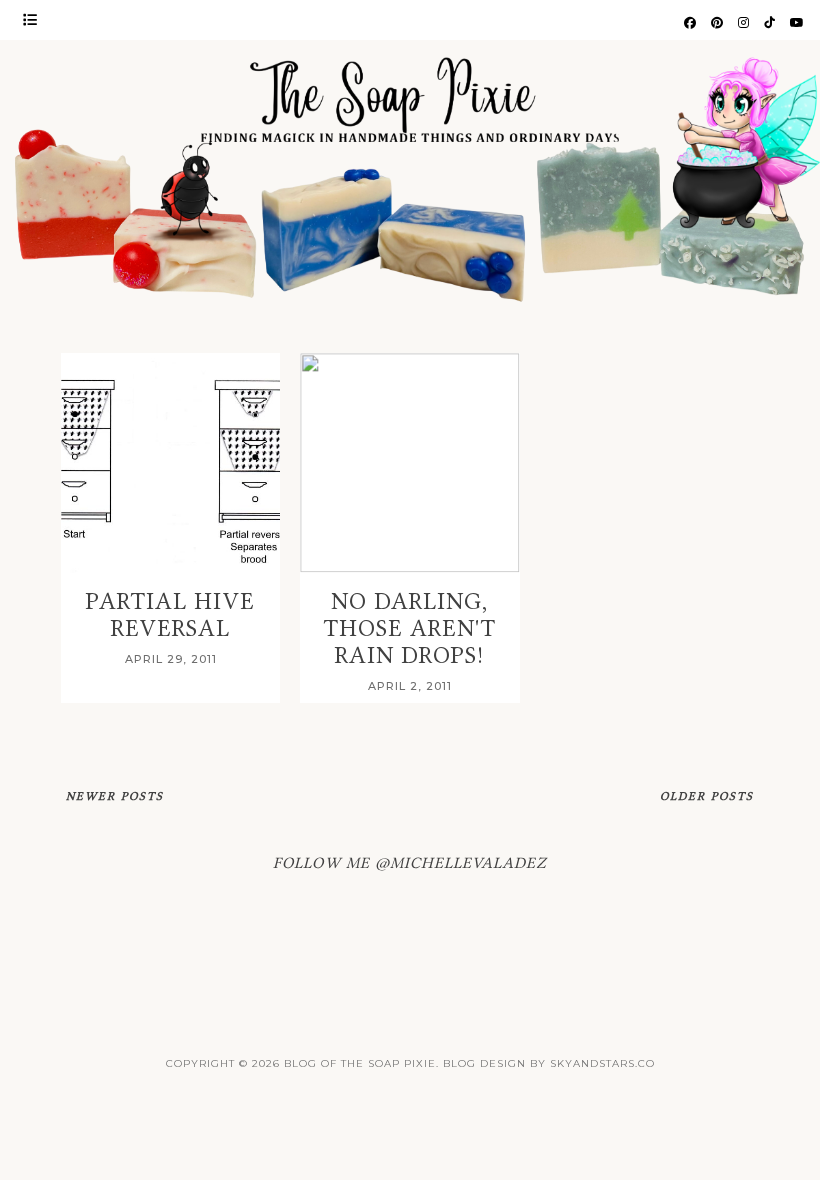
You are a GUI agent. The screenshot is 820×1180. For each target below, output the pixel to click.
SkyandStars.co (602, 1063)
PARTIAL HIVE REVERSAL (170, 615)
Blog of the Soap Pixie (360, 1063)
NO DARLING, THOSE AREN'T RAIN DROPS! (410, 628)
